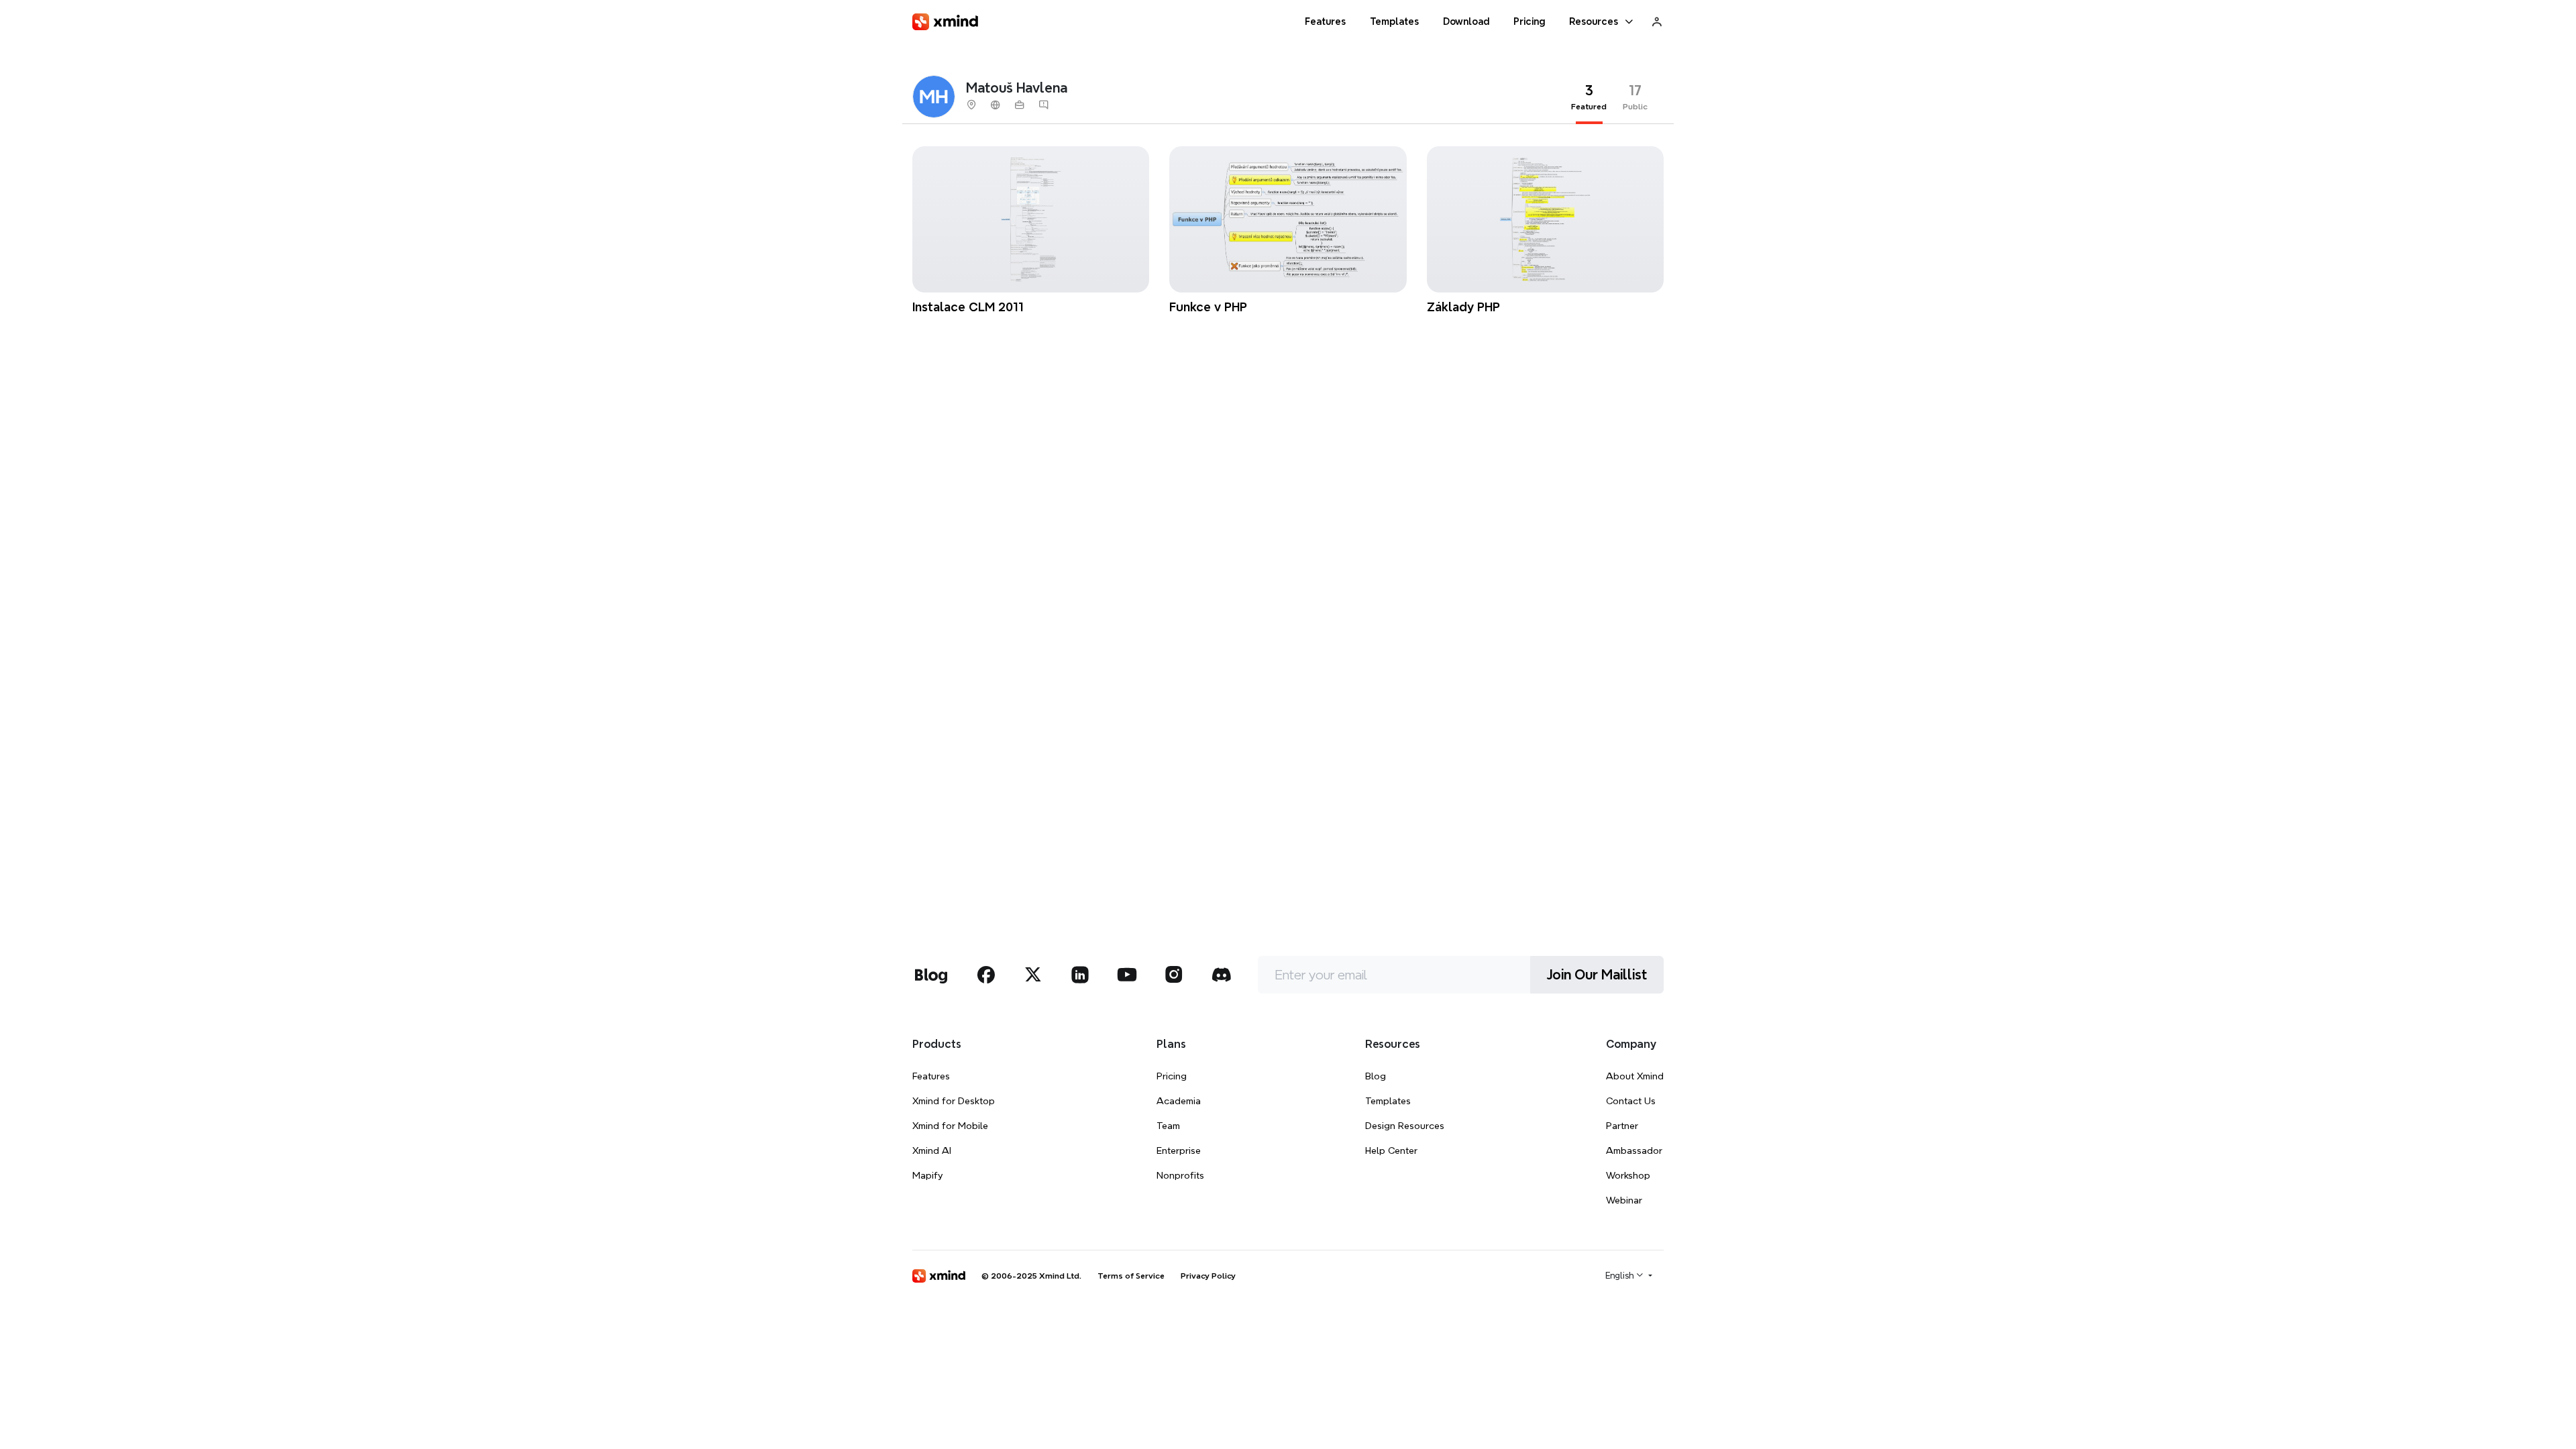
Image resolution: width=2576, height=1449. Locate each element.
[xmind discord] (1221, 975)
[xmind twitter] (1033, 975)
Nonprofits (1180, 1175)
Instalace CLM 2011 (968, 307)
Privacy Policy (1208, 1276)
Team (1168, 1126)
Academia (1179, 1101)
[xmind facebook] (986, 975)
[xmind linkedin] (1080, 975)
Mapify (927, 1175)
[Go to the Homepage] (945, 22)
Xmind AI (932, 1150)
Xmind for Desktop (954, 1101)
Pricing (1172, 1076)
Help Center (1391, 1150)
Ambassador (1634, 1150)
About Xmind (1635, 1076)
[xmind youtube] (1127, 975)
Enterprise (1179, 1150)
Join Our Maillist (1597, 975)
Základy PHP (1463, 307)
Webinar (1624, 1200)
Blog (1376, 1076)
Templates (1388, 1101)
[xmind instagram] (1174, 975)
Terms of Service (1131, 1276)
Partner (1622, 1126)
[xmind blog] (931, 975)
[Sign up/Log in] (1657, 21)
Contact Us (1631, 1101)
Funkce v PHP (1208, 307)
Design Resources (1405, 1126)
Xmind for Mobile (950, 1126)
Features (931, 1076)
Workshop (1628, 1175)
